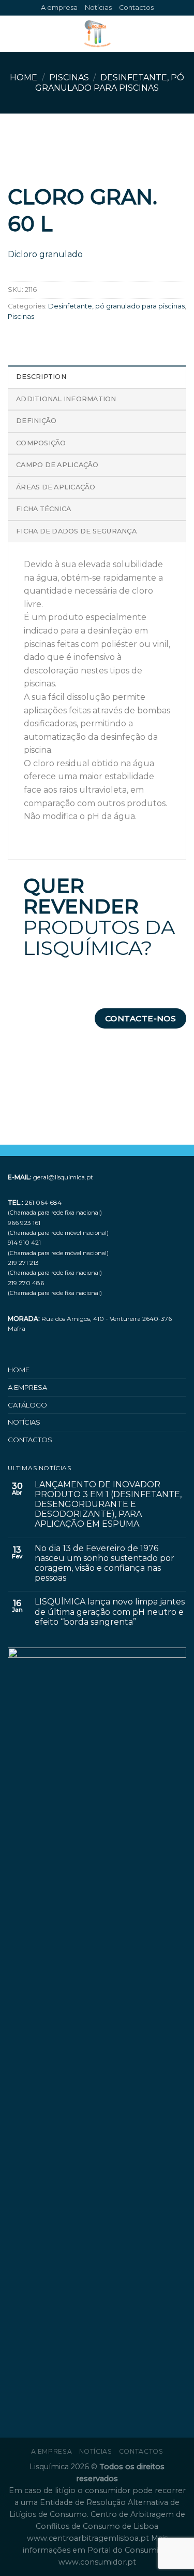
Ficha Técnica (43, 509)
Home (24, 78)
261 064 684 (43, 1202)
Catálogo (27, 1405)
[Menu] (14, 34)
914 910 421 (24, 1242)
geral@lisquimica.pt (63, 1177)
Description (41, 377)
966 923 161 (24, 1223)
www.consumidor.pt (97, 2562)
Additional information (66, 399)
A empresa (59, 8)
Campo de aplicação (57, 465)
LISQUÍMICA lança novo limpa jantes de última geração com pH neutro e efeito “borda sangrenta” (110, 1611)
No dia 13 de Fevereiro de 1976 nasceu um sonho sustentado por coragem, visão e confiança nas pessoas (105, 1563)
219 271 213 (23, 1263)
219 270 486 (26, 1283)
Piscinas (69, 78)
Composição (41, 443)
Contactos (136, 8)
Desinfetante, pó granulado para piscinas (110, 82)
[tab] (97, 376)
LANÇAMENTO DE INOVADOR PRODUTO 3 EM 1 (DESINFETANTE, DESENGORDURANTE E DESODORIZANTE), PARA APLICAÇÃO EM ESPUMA (108, 1504)
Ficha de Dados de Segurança (76, 531)
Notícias (98, 8)
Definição (36, 421)
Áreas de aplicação (56, 487)
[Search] (182, 34)
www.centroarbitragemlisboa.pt (89, 2538)
